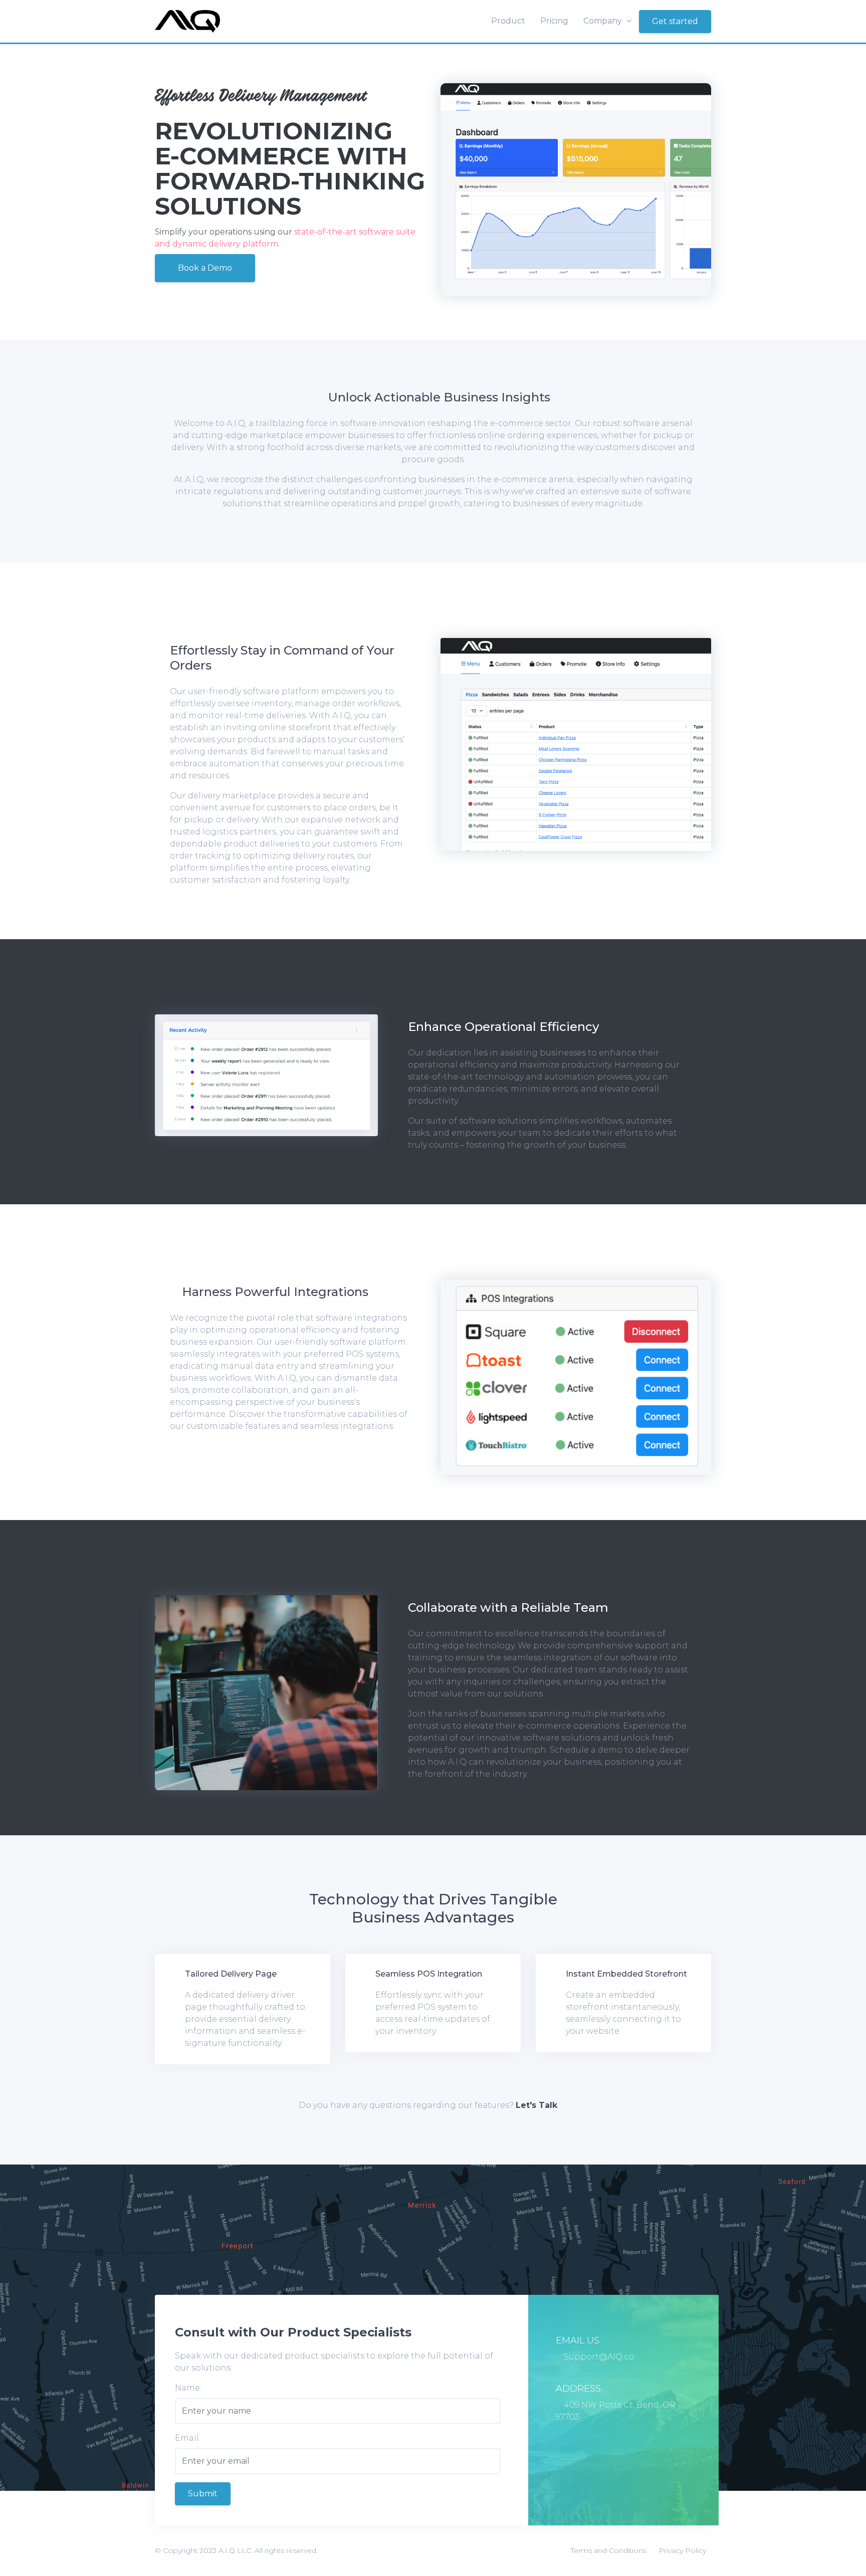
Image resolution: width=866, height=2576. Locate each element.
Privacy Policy (682, 2550)
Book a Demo (205, 268)
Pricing (554, 21)
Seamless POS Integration (429, 1974)
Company (604, 21)
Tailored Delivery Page (231, 1974)
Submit (203, 2494)
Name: (188, 2388)
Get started (675, 21)
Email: (188, 2438)
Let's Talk (536, 2105)
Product (508, 21)
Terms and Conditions (609, 2550)
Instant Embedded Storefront (626, 1974)
